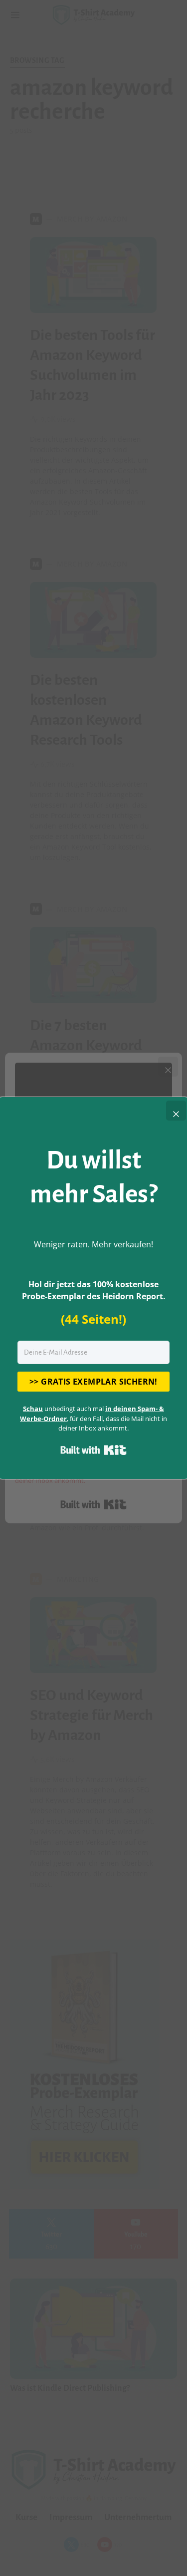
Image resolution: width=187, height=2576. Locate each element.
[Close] (176, 1111)
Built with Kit (93, 1450)
